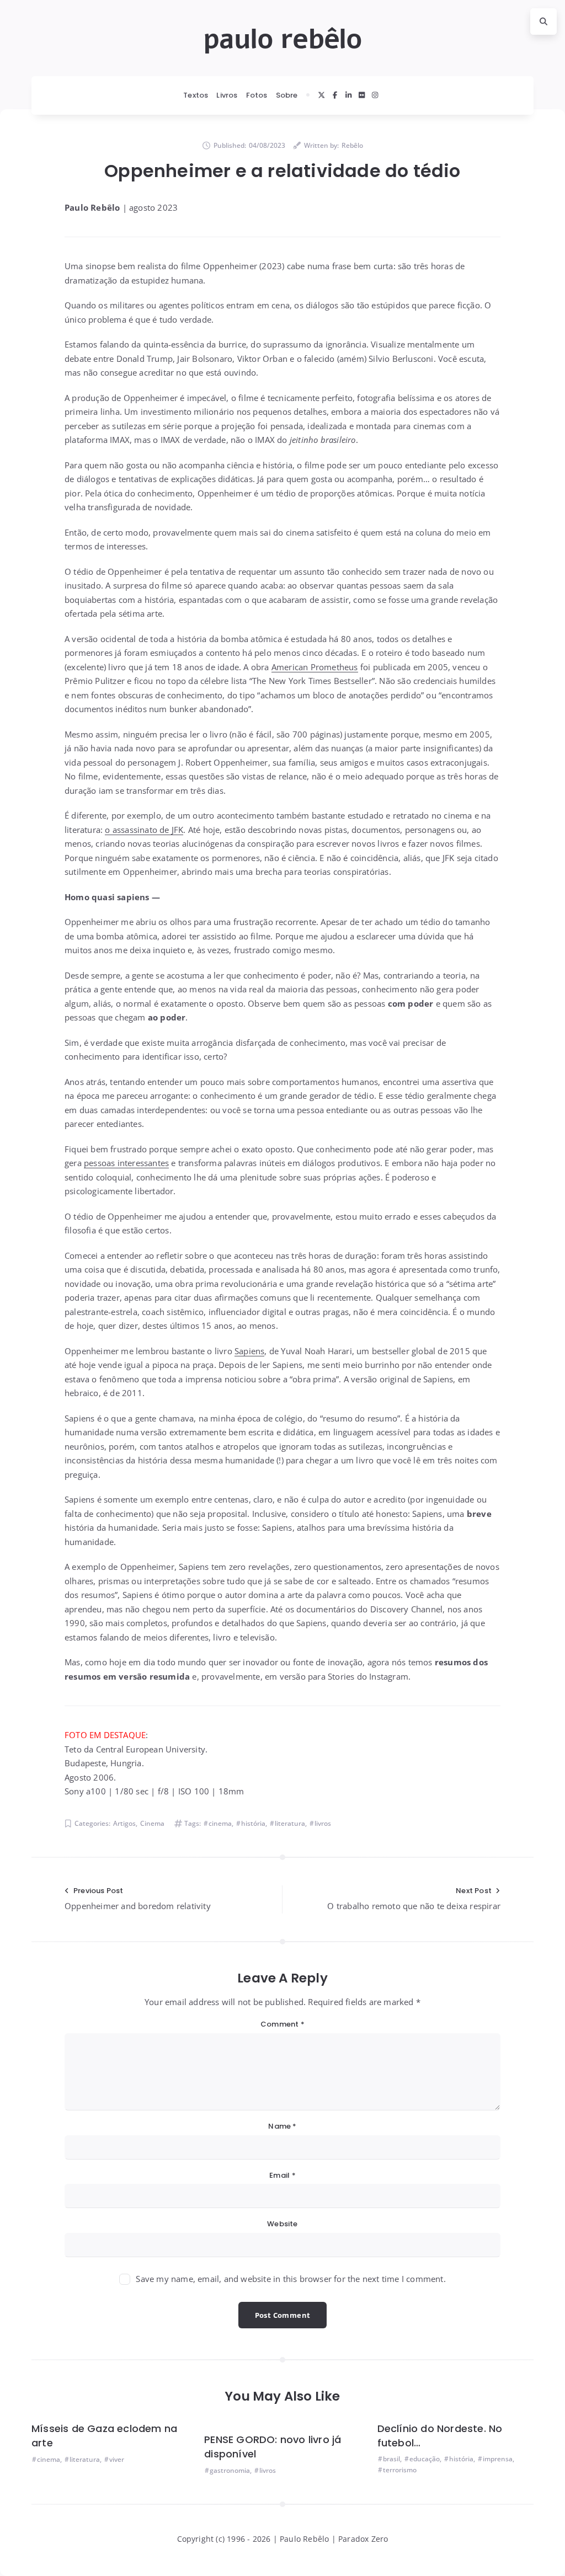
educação (425, 2459)
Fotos (257, 95)
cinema (220, 1823)
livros (323, 1823)
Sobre (287, 95)
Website (282, 2224)
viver (117, 2459)
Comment (282, 2024)
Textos (196, 95)
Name (282, 2126)
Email (282, 2175)
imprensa (498, 2459)
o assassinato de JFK (144, 830)
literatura (290, 1823)
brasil (391, 2459)
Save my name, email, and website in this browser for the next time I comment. (291, 2279)
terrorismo (400, 2470)
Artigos (124, 1823)
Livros (227, 95)
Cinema (152, 1823)
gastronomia (230, 2470)
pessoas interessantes (126, 1163)
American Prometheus (315, 667)
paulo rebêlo (282, 39)
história (253, 1823)
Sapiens (249, 1351)
